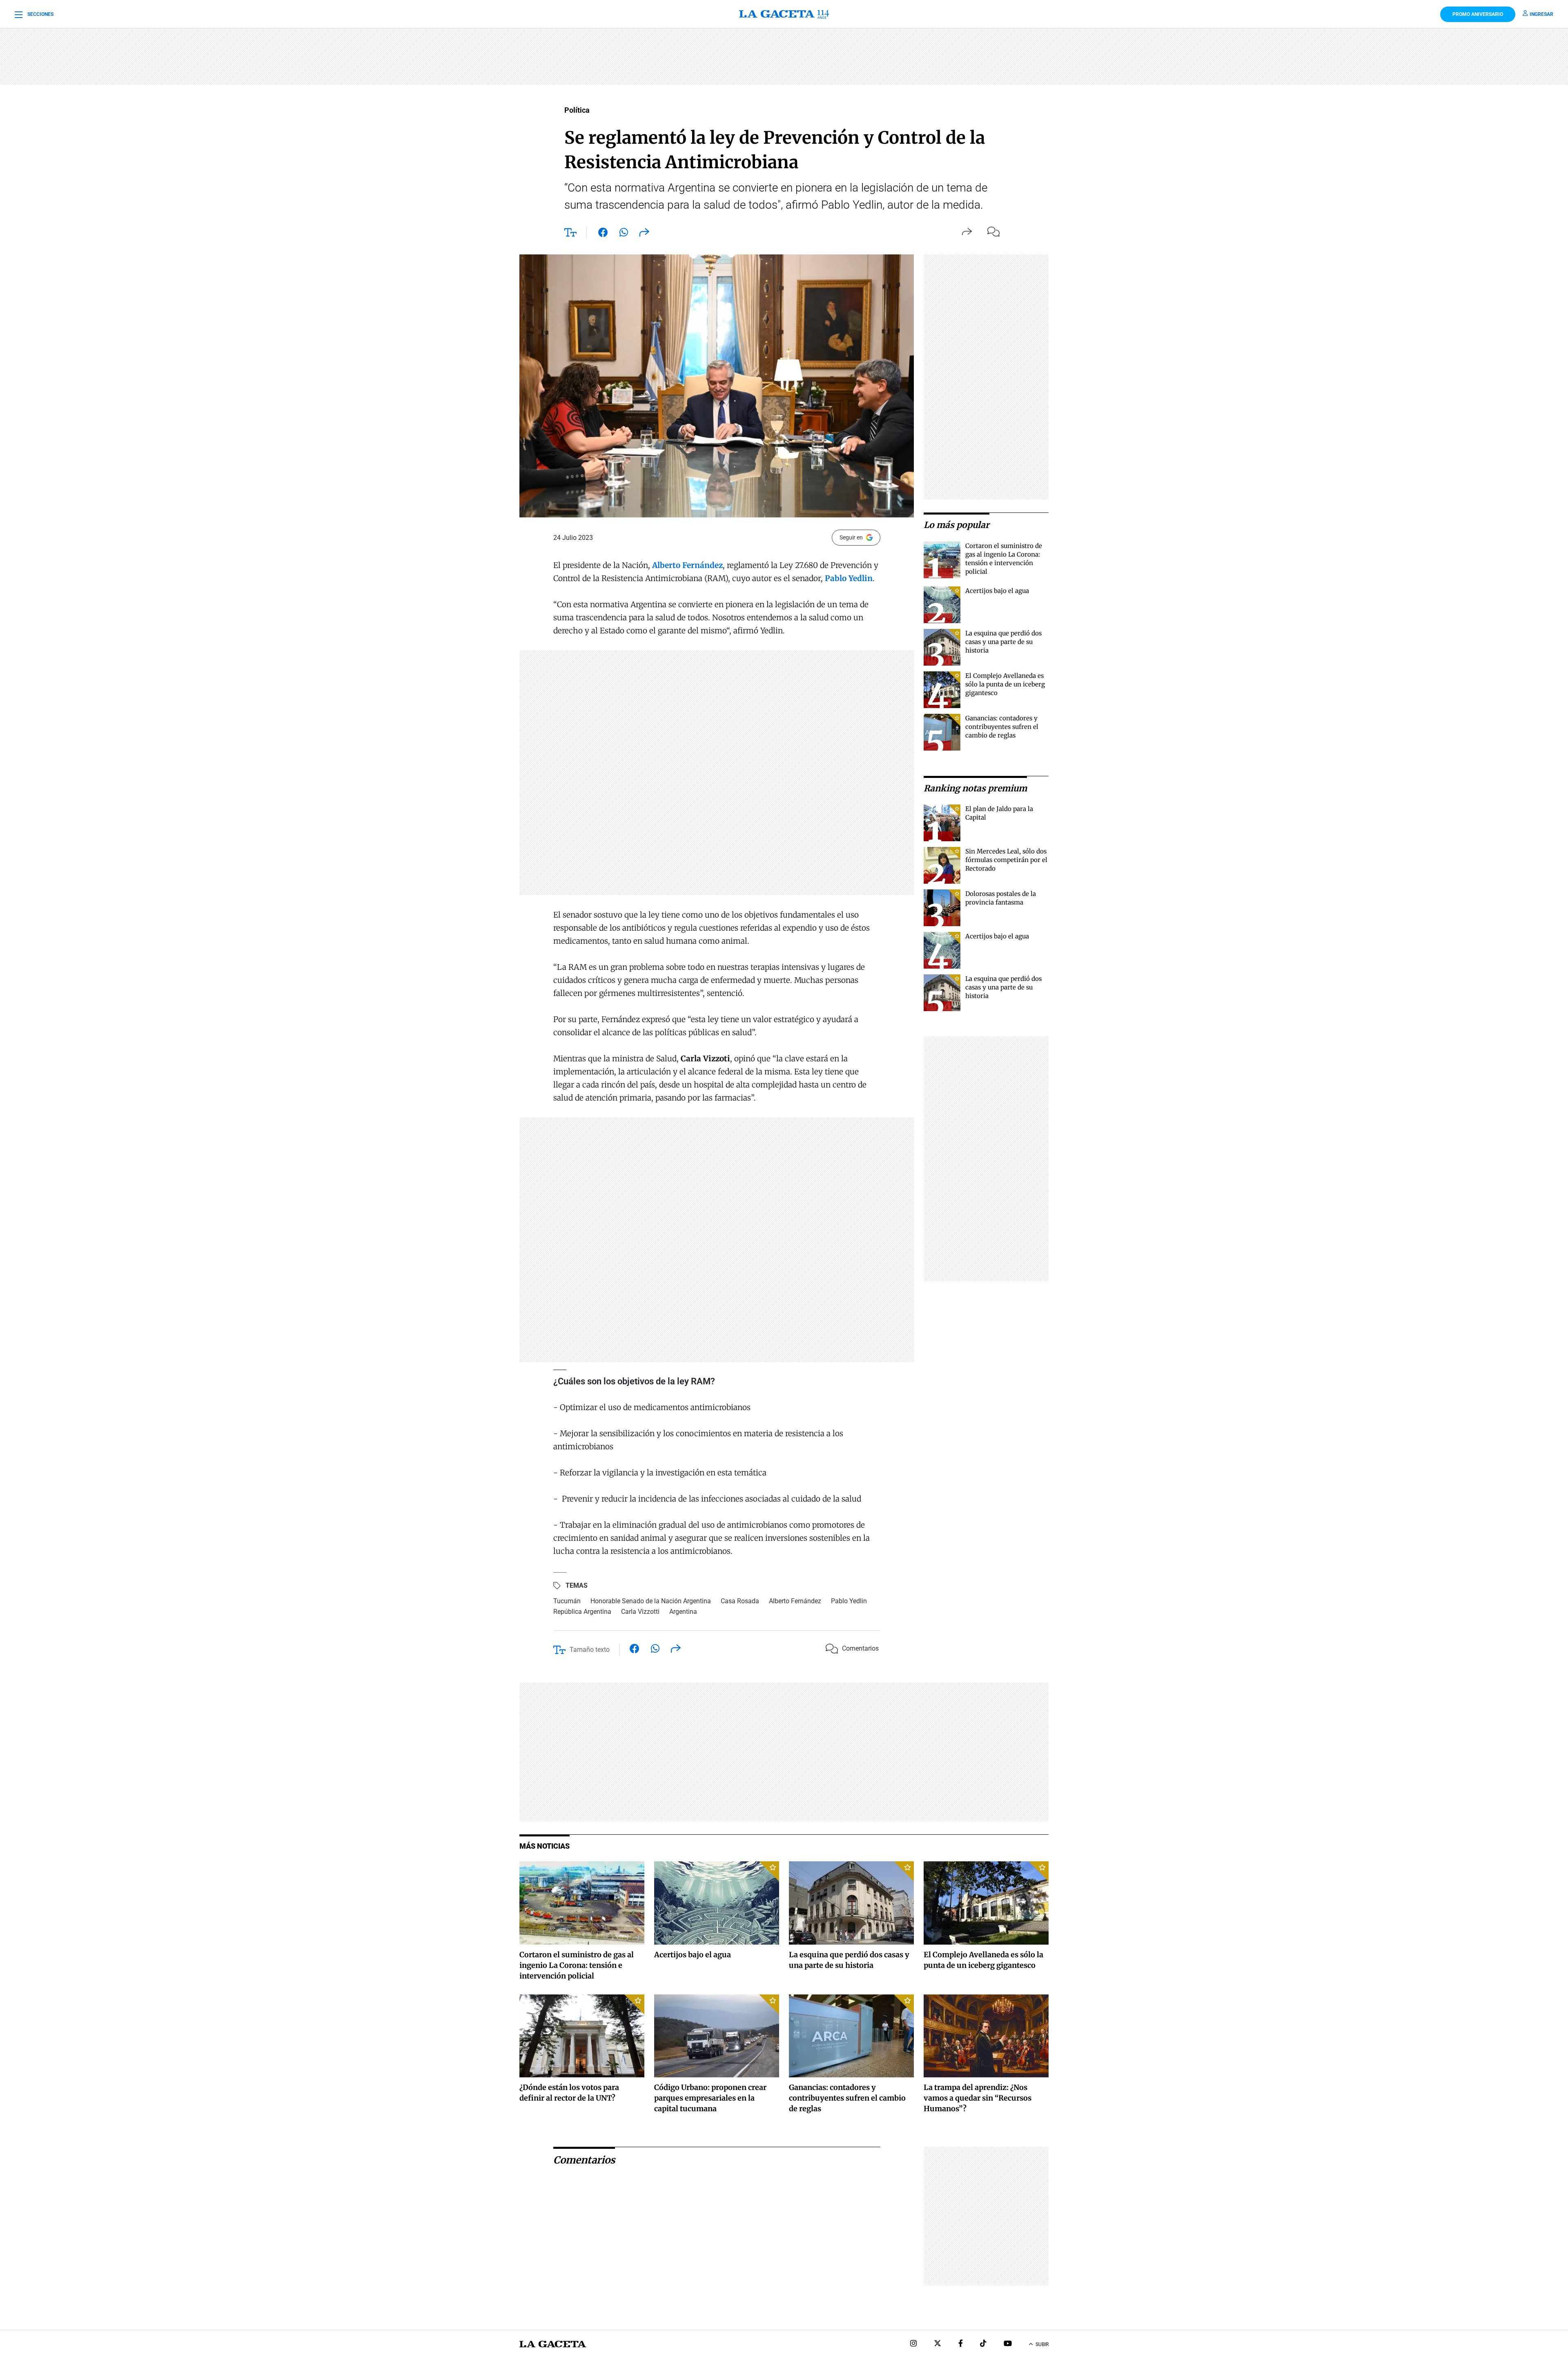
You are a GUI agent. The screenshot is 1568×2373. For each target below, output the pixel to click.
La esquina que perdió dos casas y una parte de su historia (1003, 642)
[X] (938, 2344)
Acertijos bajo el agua (997, 591)
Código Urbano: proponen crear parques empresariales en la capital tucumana (710, 2098)
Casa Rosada (740, 1601)
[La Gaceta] (784, 14)
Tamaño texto (590, 1650)
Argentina (683, 1612)
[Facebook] (961, 2344)
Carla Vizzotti (640, 1612)
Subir (1042, 2344)
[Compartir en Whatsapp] (624, 234)
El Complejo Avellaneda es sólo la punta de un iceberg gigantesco (1005, 684)
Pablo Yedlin (849, 1601)
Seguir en (851, 537)
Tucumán (567, 1601)
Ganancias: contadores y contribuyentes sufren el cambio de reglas (1002, 727)
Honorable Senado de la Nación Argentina (651, 1601)
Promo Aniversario (1478, 14)
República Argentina (582, 1612)
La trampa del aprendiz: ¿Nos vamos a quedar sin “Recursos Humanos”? (978, 2098)
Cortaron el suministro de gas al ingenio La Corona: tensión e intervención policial (577, 1965)
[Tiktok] (983, 2344)
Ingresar (1541, 14)
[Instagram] (913, 2344)
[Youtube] (1008, 2344)
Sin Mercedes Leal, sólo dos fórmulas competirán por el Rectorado (1006, 860)
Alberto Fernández (795, 1601)
